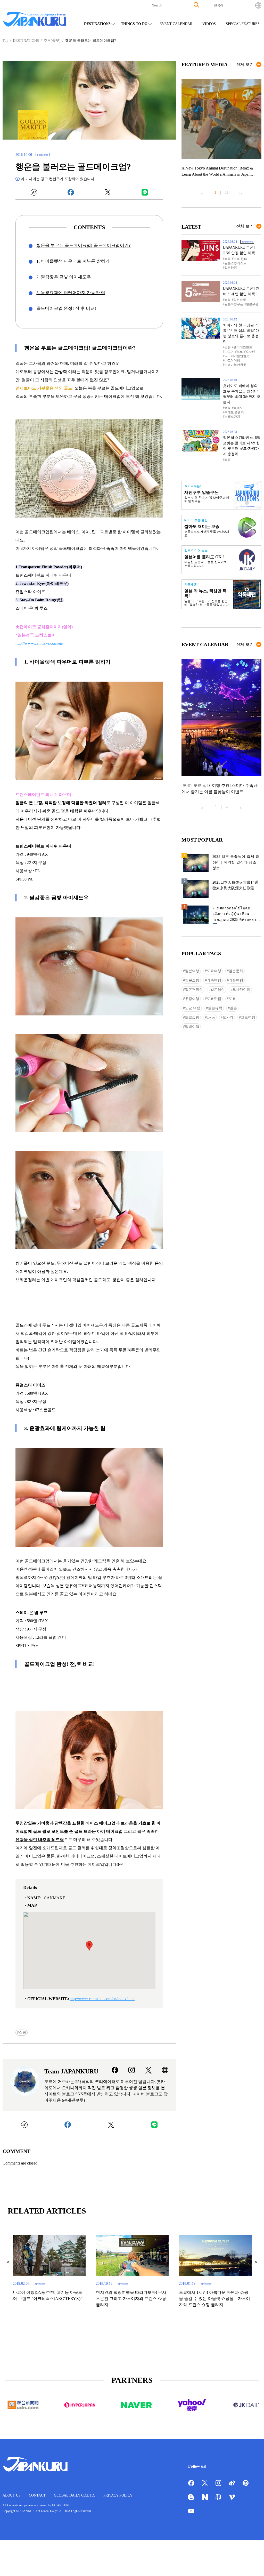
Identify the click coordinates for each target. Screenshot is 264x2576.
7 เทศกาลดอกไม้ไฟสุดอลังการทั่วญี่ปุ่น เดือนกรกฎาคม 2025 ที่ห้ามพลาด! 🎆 (236, 915)
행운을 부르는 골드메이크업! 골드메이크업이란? (84, 245)
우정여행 (192, 999)
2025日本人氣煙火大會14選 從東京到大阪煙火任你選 (236, 885)
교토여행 (248, 1017)
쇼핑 (22, 2033)
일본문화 (236, 971)
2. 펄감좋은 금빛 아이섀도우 (64, 277)
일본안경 (231, 268)
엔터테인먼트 (243, 347)
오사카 (250, 352)
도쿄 (237, 259)
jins (245, 259)
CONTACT (37, 2495)
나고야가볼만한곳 (237, 356)
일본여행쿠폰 (234, 304)
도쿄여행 (214, 971)
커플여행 (236, 980)
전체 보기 (245, 64)
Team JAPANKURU (71, 2071)
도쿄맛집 (214, 999)
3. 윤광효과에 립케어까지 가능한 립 (71, 293)
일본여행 (192, 971)
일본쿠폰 (252, 304)
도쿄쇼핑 (192, 1017)
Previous (202, 191)
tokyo (211, 1017)
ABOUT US (12, 2495)
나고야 (229, 352)
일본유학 (215, 1008)
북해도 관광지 (234, 412)
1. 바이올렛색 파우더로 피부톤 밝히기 (73, 261)
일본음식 (218, 990)
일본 (233, 1008)
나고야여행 (232, 360)
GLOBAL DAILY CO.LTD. (75, 2495)
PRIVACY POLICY (118, 2495)
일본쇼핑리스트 (235, 263)
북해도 (238, 408)
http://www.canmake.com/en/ (39, 643)
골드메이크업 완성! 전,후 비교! (66, 308)
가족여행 (214, 980)
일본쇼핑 (240, 300)
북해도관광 (232, 417)
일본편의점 (194, 990)
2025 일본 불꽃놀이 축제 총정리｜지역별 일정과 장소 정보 (236, 862)
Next (241, 191)
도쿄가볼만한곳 (235, 365)
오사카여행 (241, 990)
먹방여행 (192, 1027)
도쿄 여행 (193, 1008)
